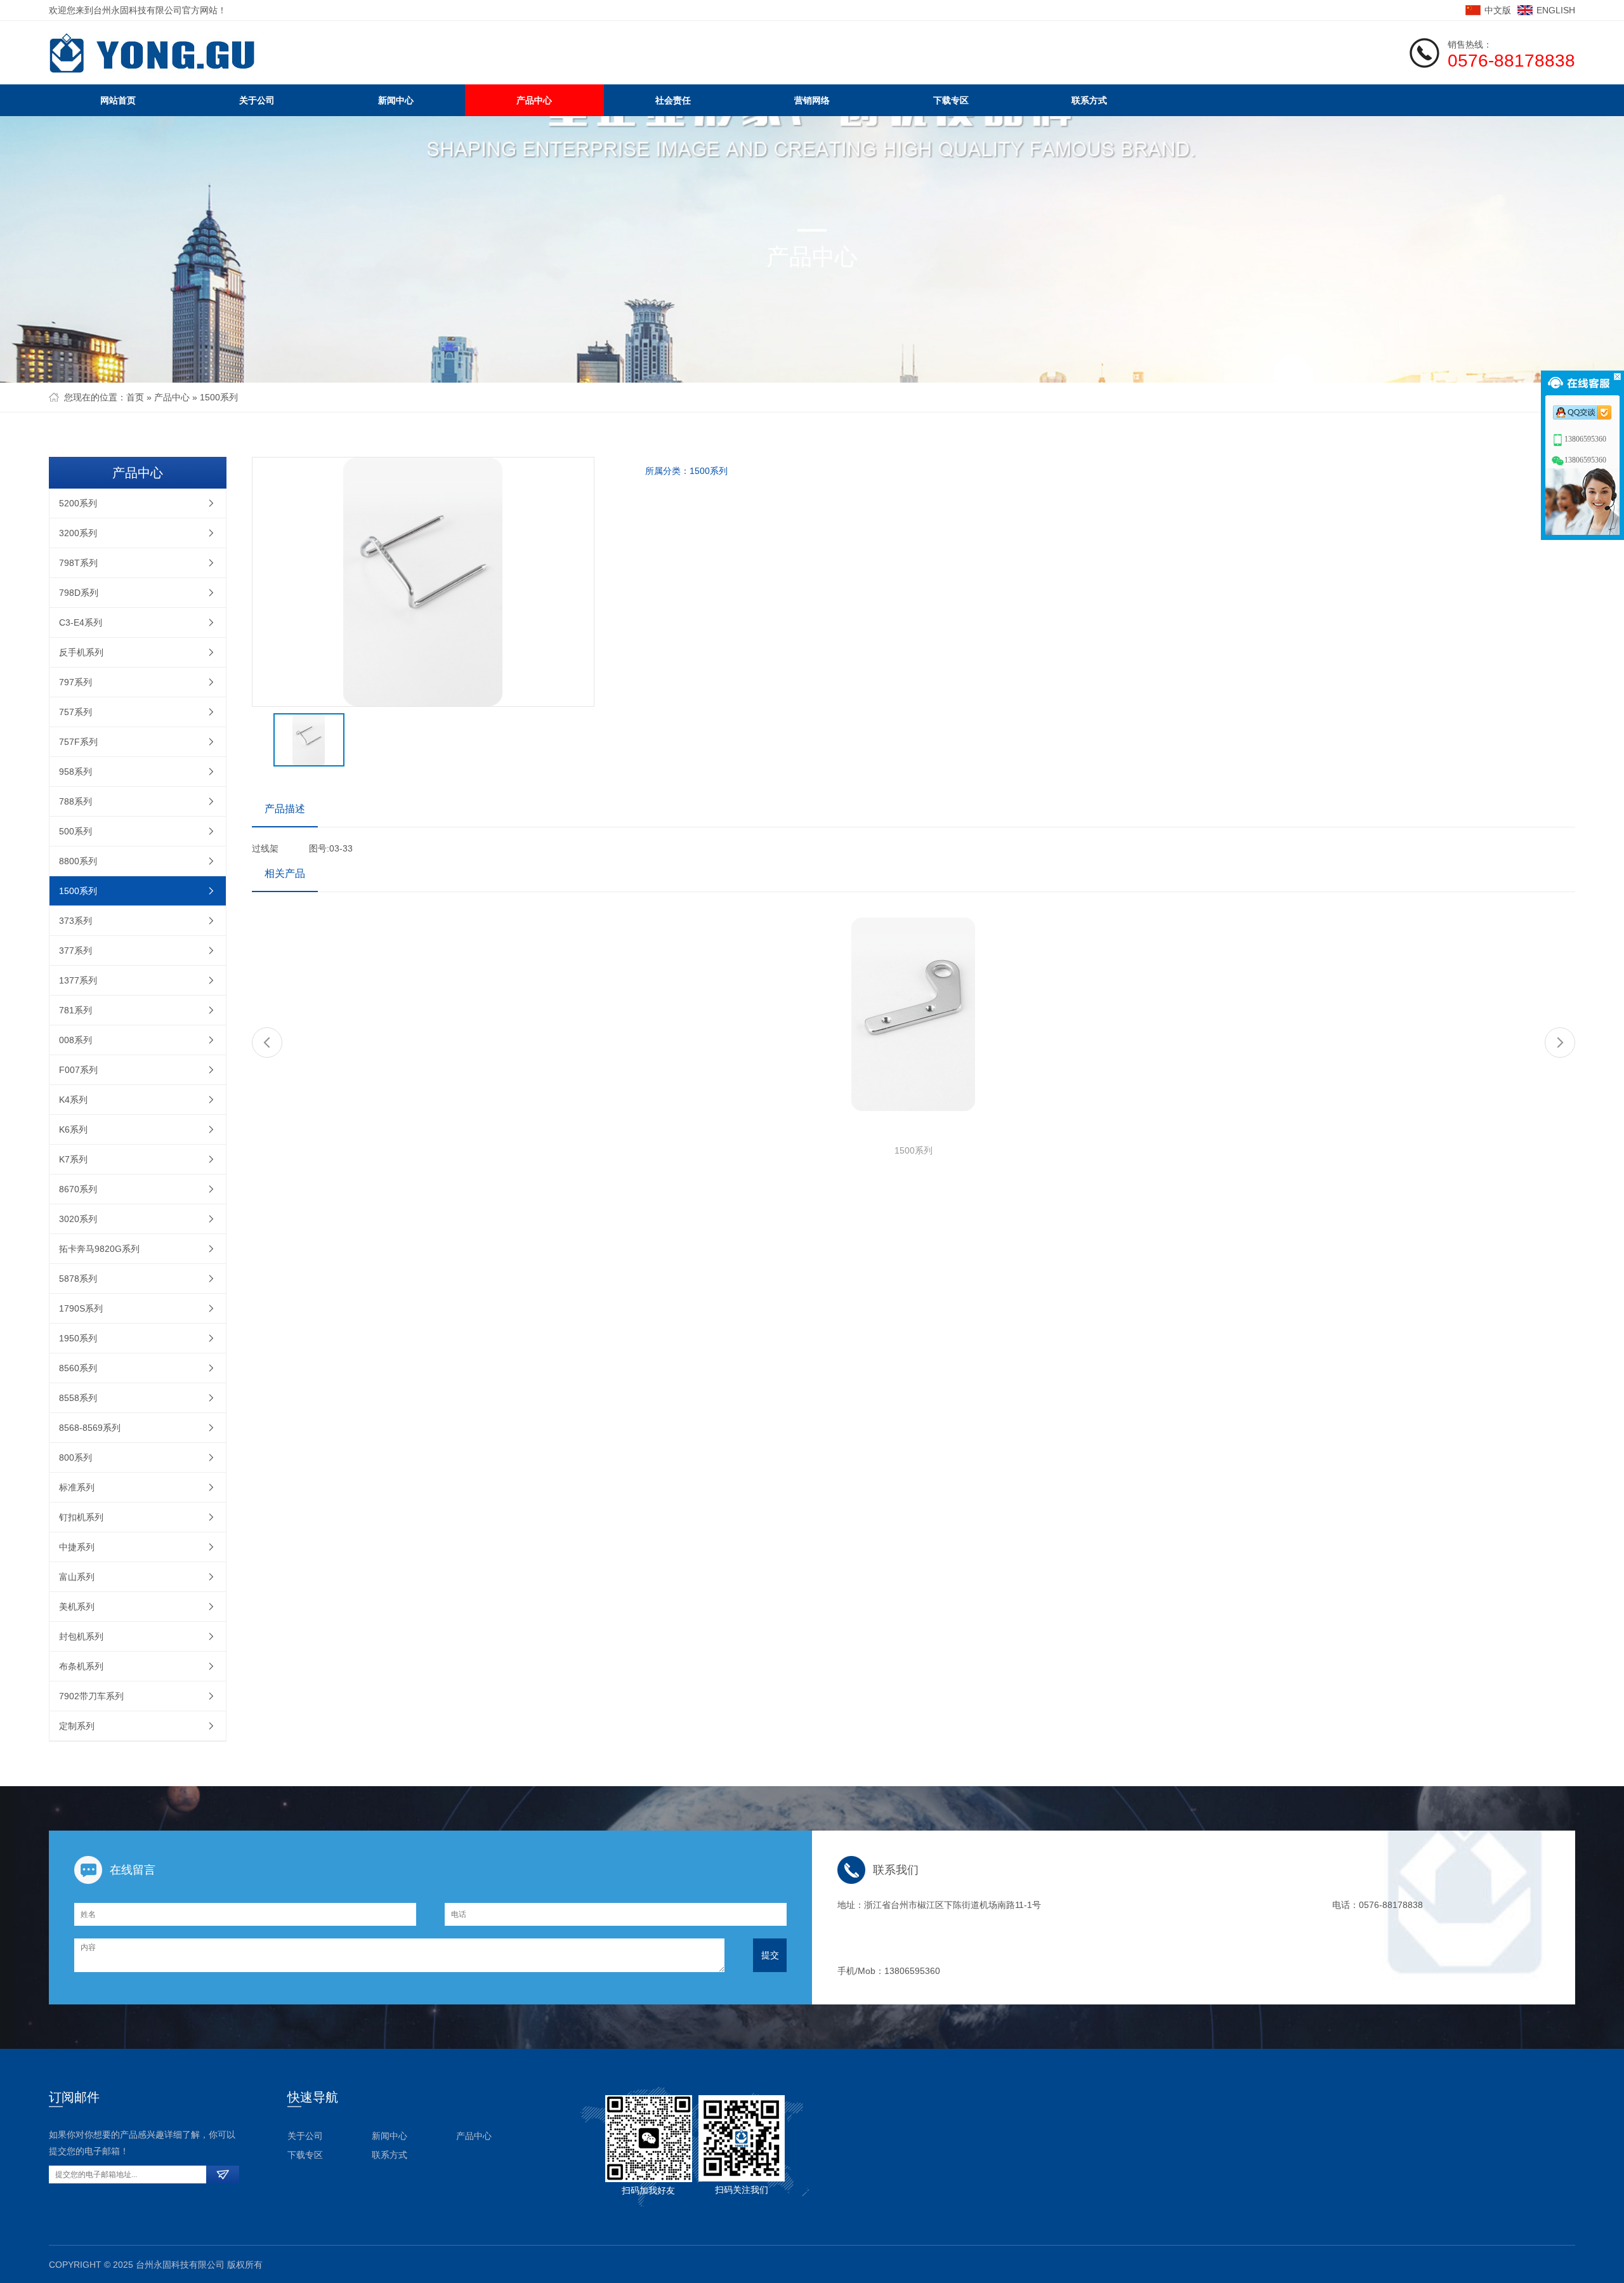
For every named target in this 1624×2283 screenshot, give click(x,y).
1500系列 (219, 397)
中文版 (1498, 10)
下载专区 (951, 100)
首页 (135, 397)
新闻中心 (396, 100)
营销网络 (812, 100)
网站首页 (118, 100)
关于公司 (257, 100)
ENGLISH (1556, 10)
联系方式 (1089, 100)
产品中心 (534, 100)
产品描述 (285, 809)
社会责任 (673, 100)
